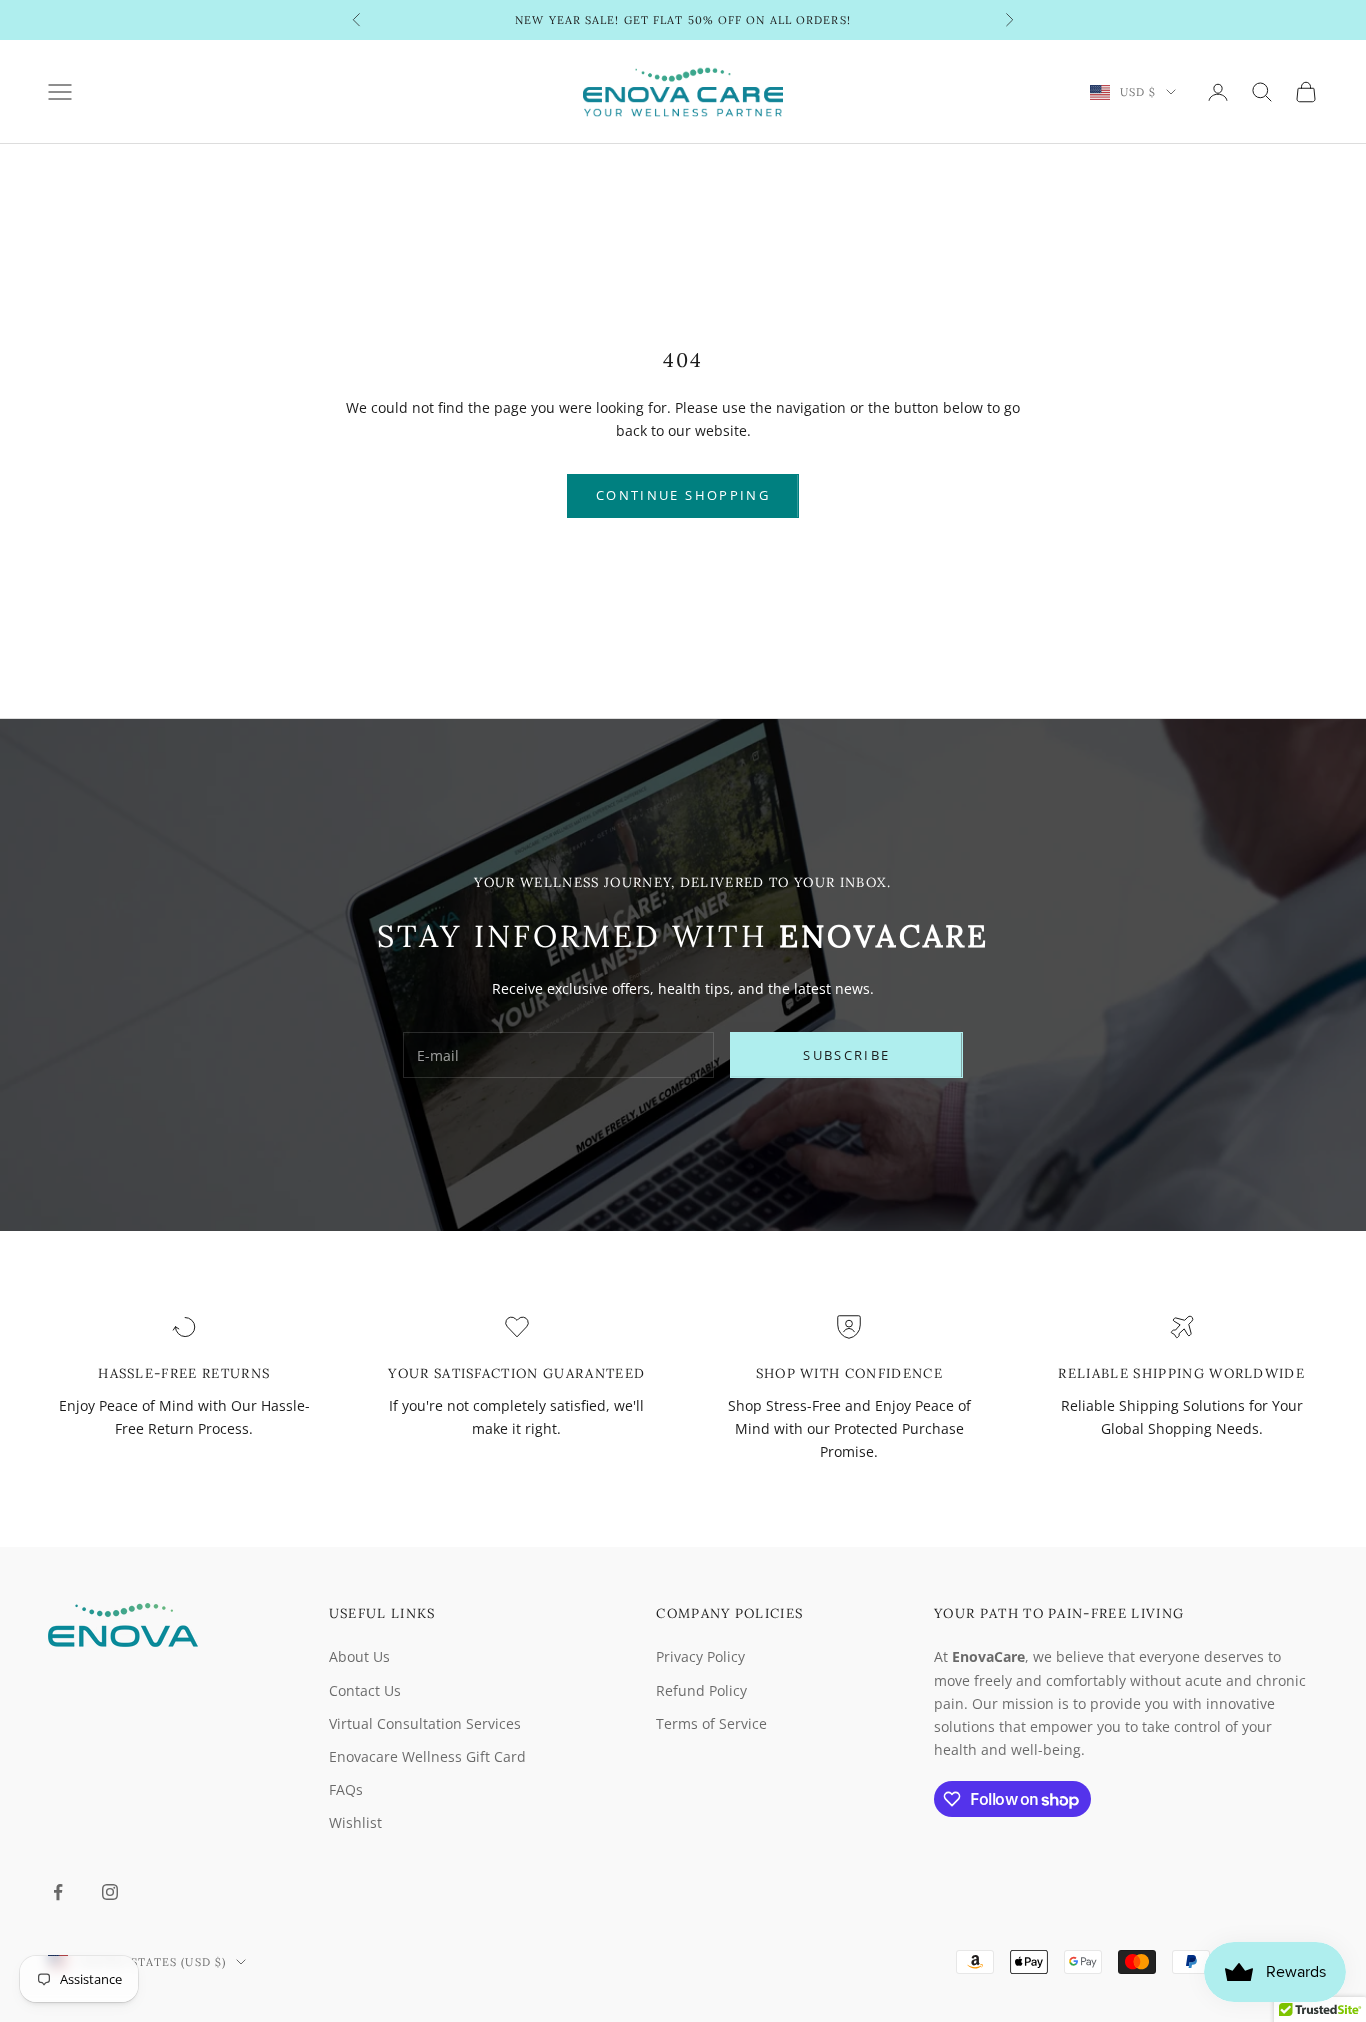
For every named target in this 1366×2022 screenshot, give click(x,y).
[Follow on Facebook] (58, 1892)
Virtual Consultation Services (425, 1723)
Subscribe (846, 1055)
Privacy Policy (700, 1656)
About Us (359, 1656)
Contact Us (365, 1690)
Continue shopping (683, 495)
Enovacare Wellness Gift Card (427, 1756)
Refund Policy (701, 1690)
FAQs (346, 1789)
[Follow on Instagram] (110, 1892)
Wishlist (355, 1822)
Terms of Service (711, 1723)
